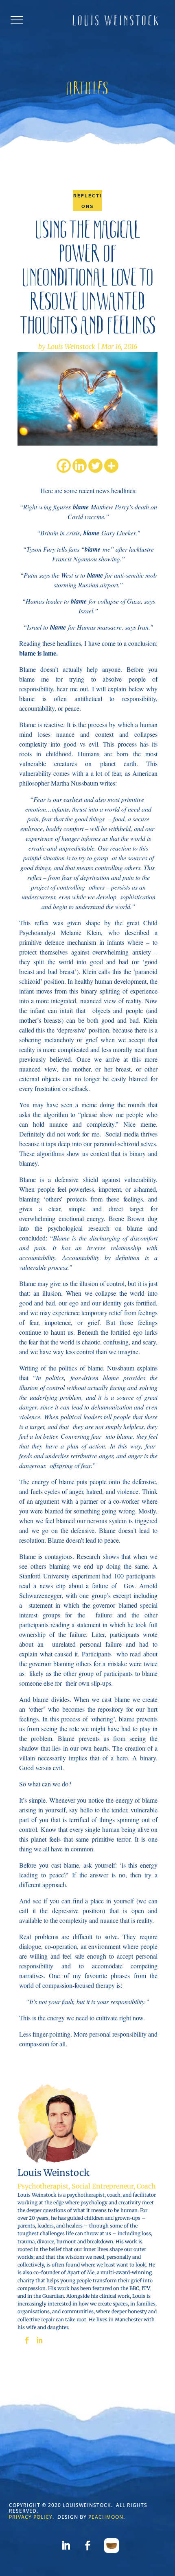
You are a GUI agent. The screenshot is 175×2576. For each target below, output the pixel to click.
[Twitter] (95, 466)
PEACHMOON (106, 2517)
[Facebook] (64, 466)
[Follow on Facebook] (87, 2546)
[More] (111, 466)
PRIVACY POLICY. (32, 2517)
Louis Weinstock (71, 346)
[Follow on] (112, 2546)
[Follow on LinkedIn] (66, 2546)
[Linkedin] (80, 466)
